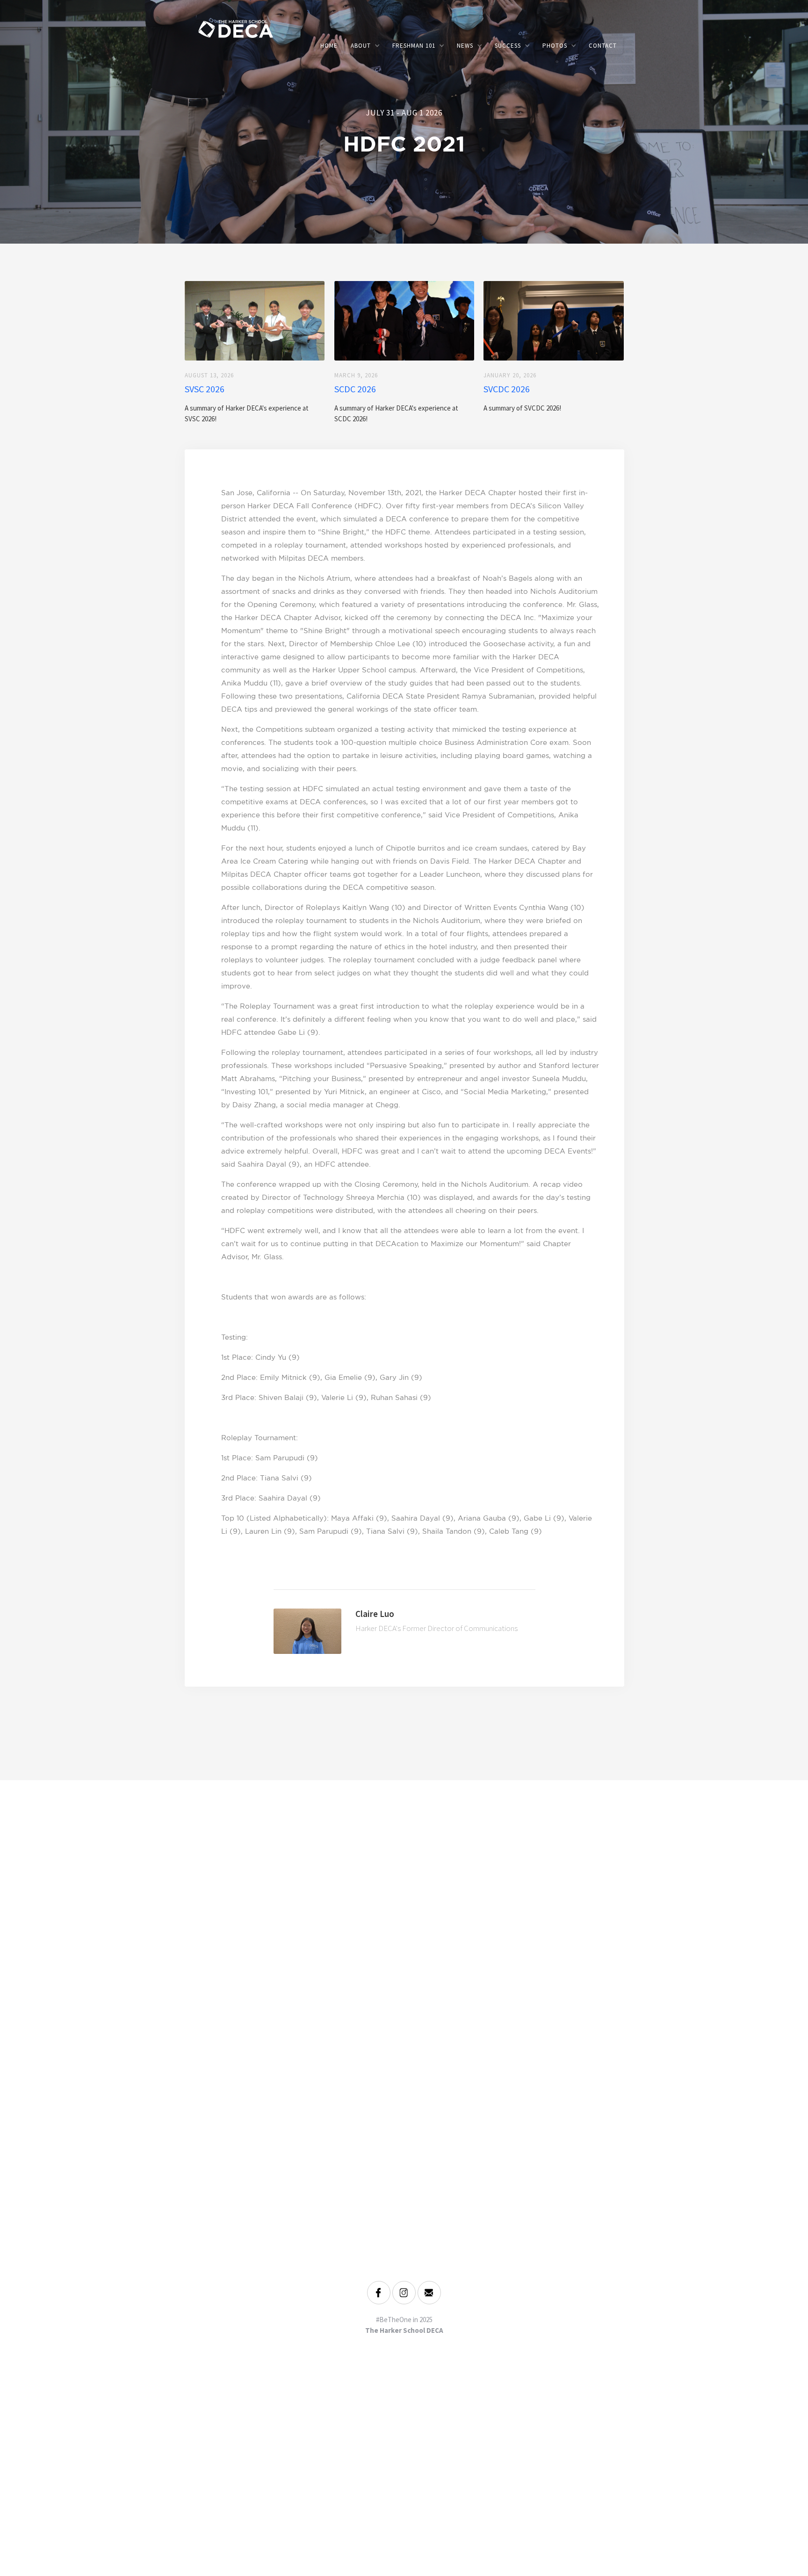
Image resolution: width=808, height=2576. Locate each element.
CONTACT (603, 46)
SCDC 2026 (355, 389)
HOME (329, 46)
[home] (266, 28)
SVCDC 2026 (507, 389)
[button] (365, 46)
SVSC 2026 (205, 389)
